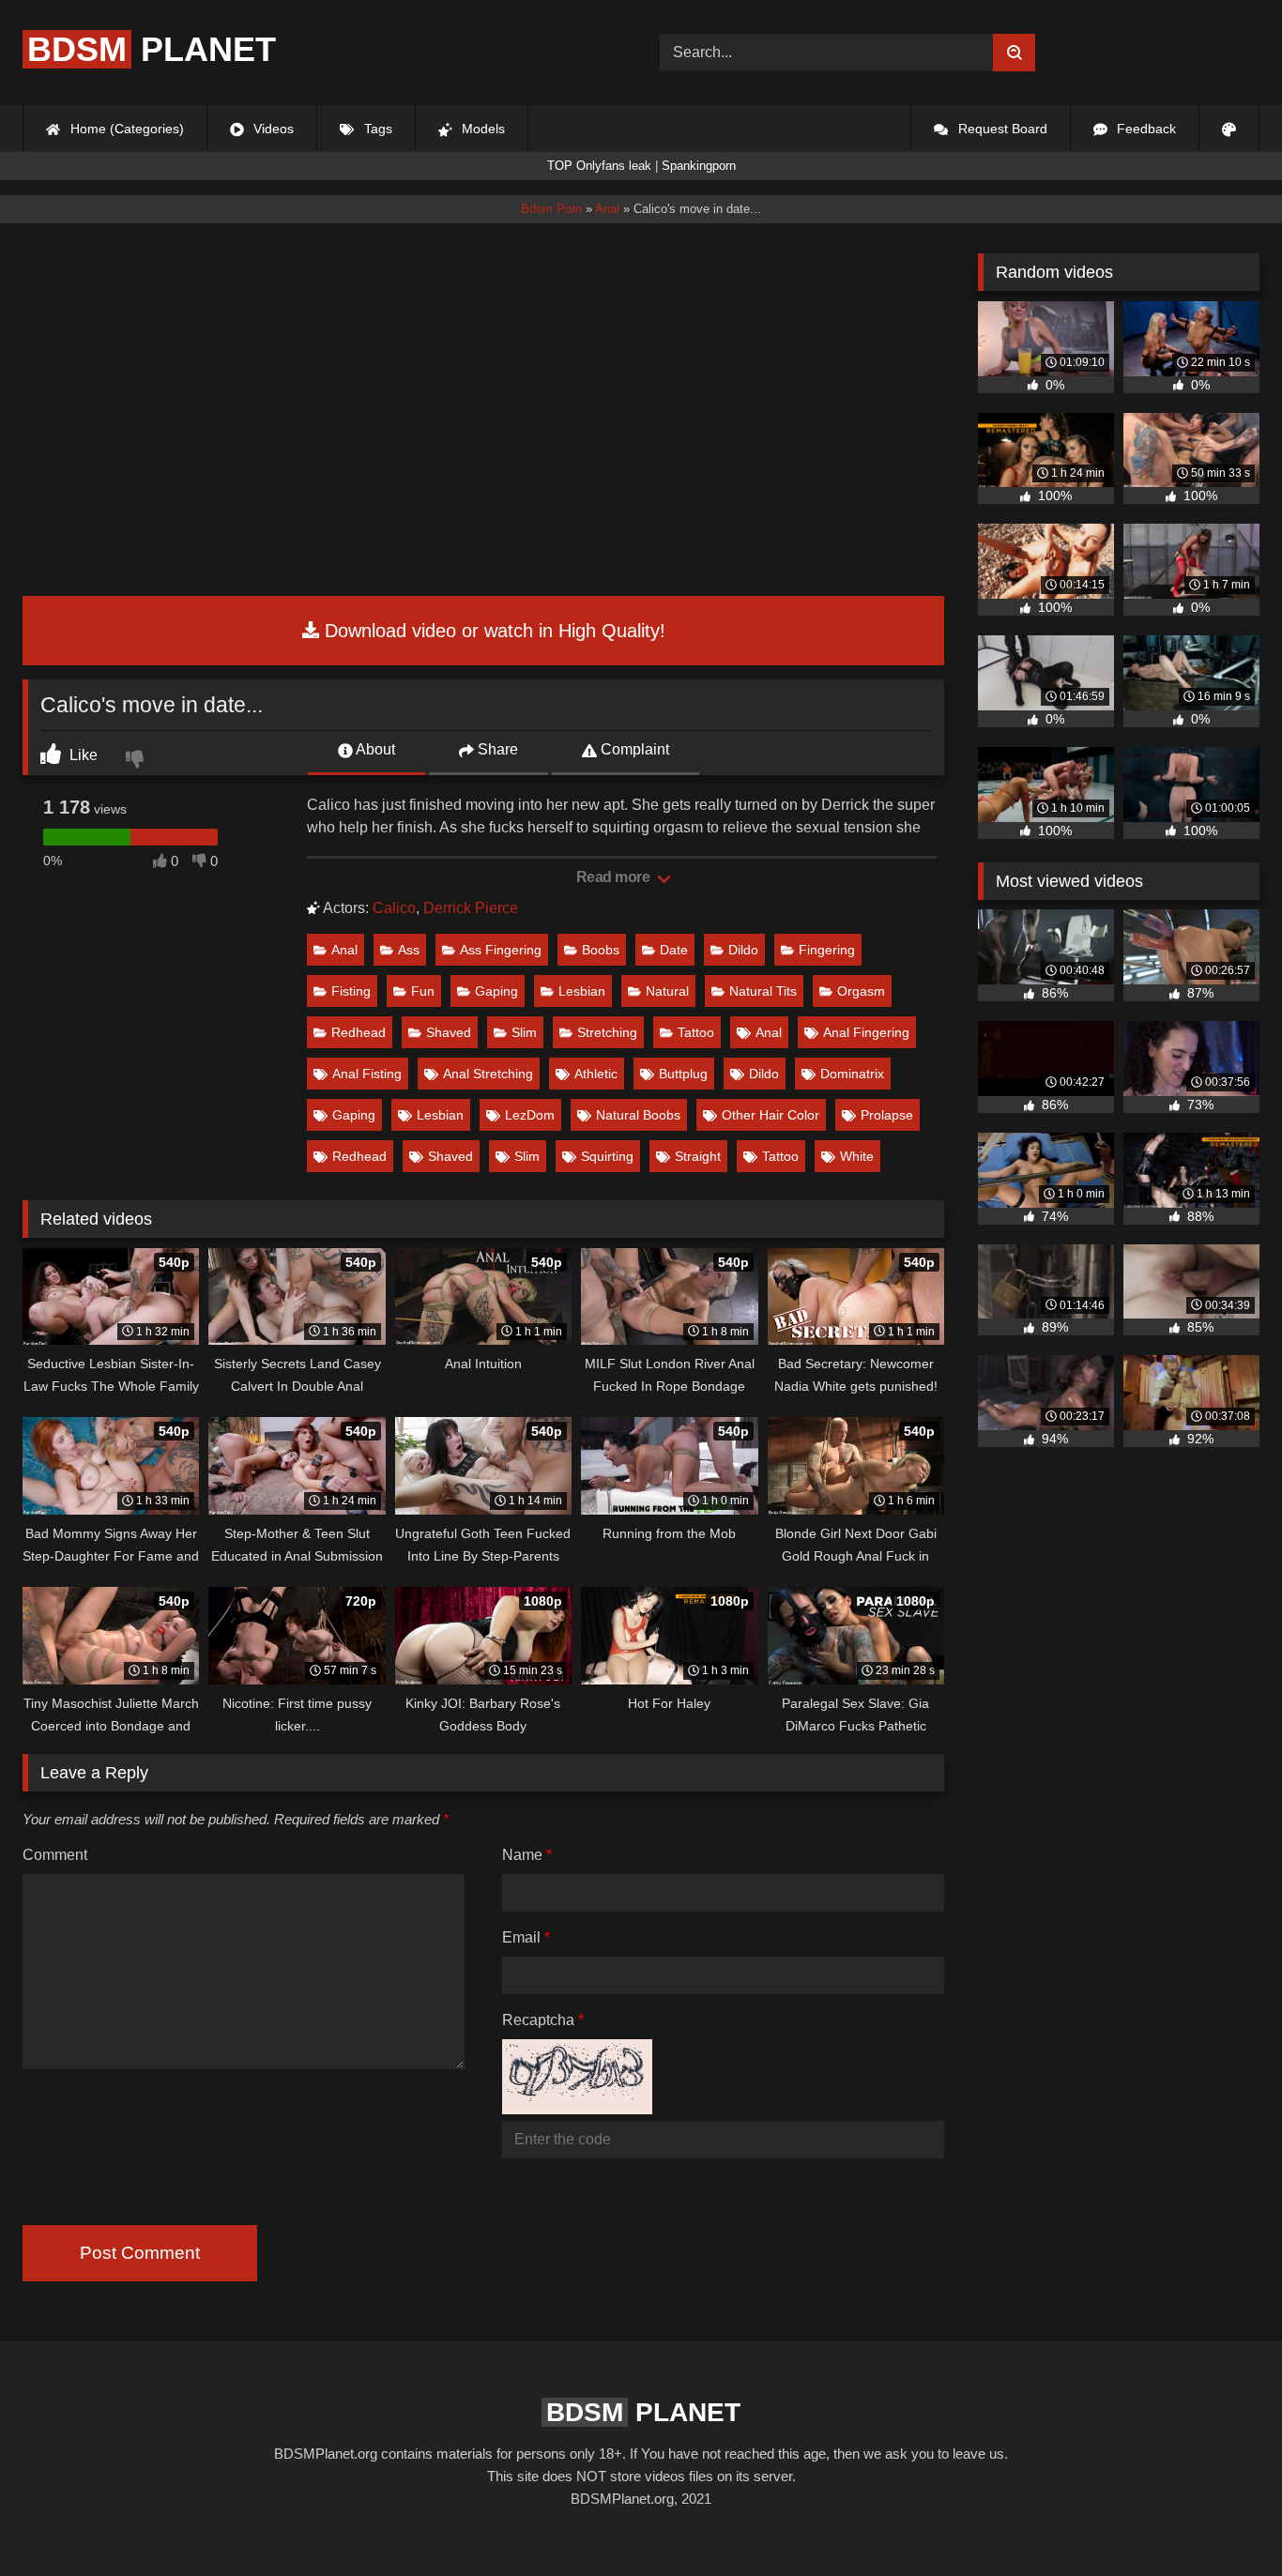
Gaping (496, 991)
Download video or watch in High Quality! (492, 631)
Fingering (827, 950)
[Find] (1014, 53)
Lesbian (582, 991)
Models (481, 129)
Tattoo (696, 1032)
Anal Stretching (488, 1074)
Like (82, 755)
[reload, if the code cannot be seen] (577, 2109)
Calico (394, 908)
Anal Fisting (367, 1074)
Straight (698, 1156)
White (857, 1156)
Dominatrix (852, 1074)
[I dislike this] (137, 761)
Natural (667, 991)
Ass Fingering (501, 950)
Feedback (1145, 129)
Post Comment (140, 2253)
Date (674, 950)
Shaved (449, 1032)
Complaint (633, 749)
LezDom (530, 1115)
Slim (524, 1032)
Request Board (1001, 129)
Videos (272, 129)
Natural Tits (763, 991)
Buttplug (683, 1074)
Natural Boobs (638, 1115)
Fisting (351, 991)
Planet (152, 49)
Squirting (607, 1156)
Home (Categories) (125, 129)
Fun (423, 991)
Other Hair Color (771, 1115)
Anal (344, 950)
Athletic (596, 1074)
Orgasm (861, 991)
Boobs (601, 950)
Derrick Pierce (471, 908)
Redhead (359, 1032)
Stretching (607, 1032)
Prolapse (887, 1115)
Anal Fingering (866, 1032)
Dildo (743, 950)
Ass (409, 950)
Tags (376, 129)
